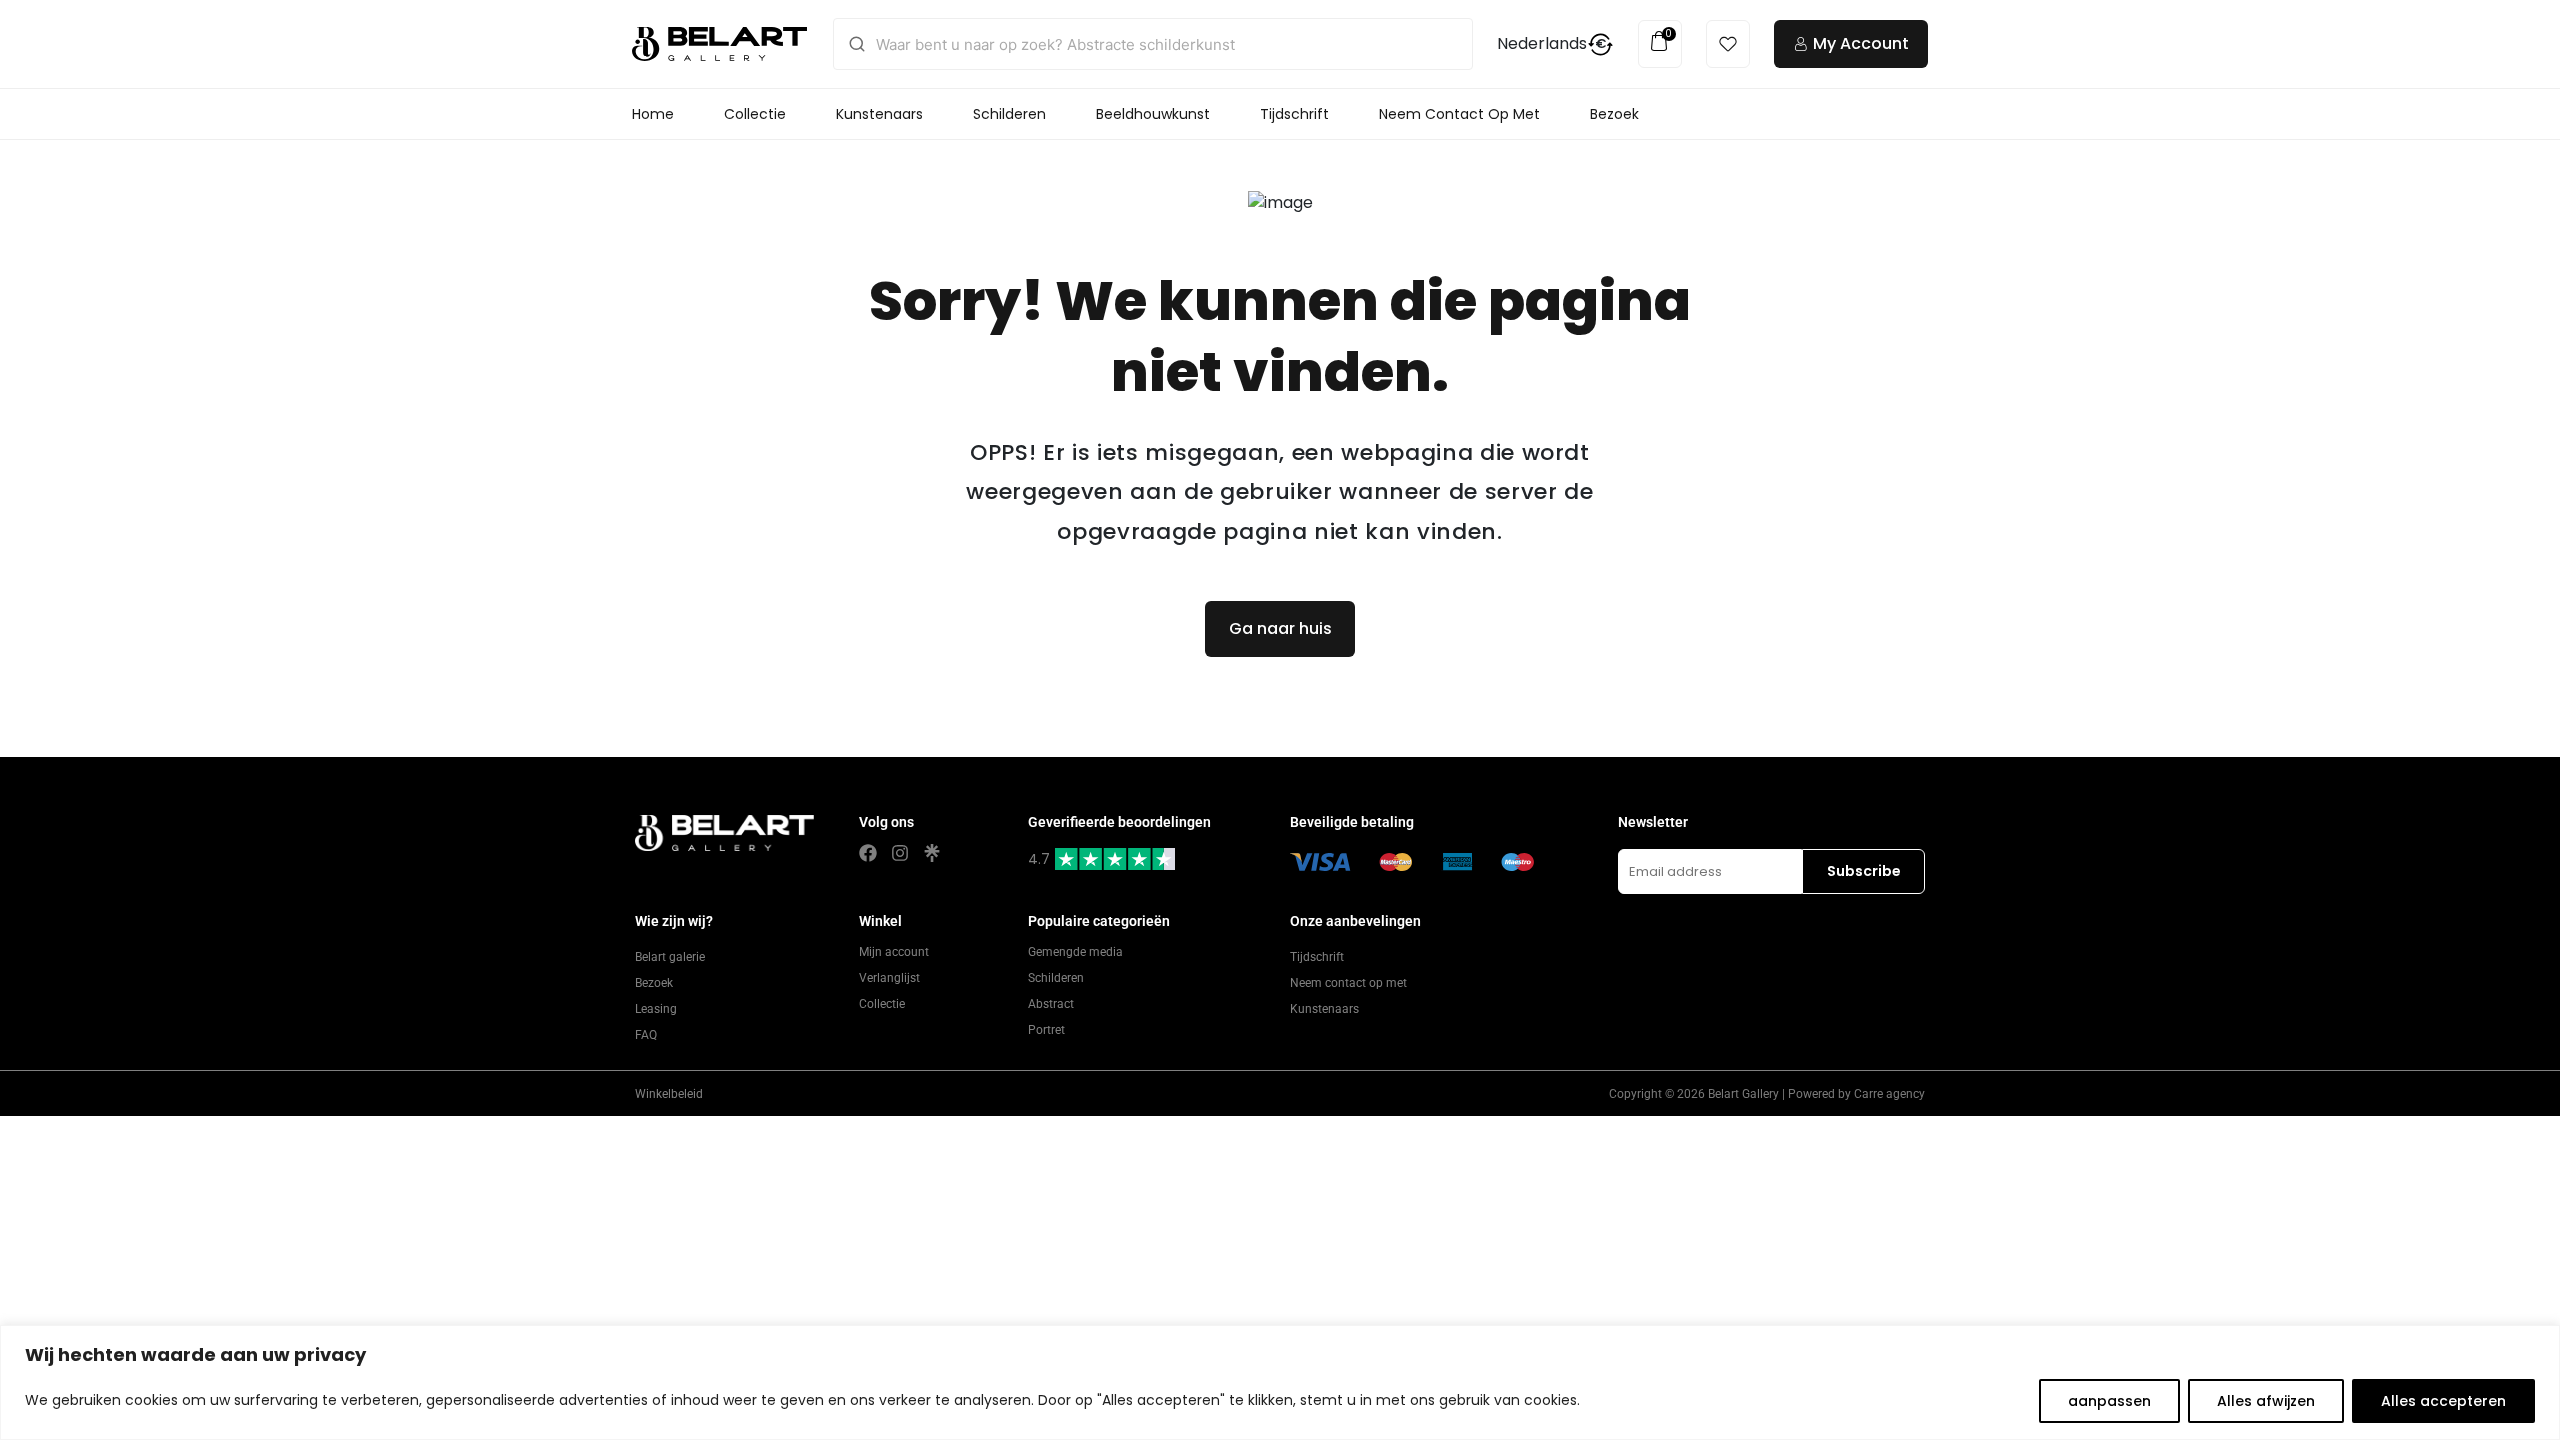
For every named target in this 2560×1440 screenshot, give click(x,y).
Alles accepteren (2443, 1401)
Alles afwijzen (2266, 1401)
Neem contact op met (1459, 114)
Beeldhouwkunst (1153, 114)
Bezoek (1614, 114)
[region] (1280, 1382)
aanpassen (2109, 1401)
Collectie (755, 114)
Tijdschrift (1294, 114)
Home (653, 114)
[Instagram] (900, 853)
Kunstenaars (879, 114)
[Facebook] (868, 853)
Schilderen (1009, 114)
